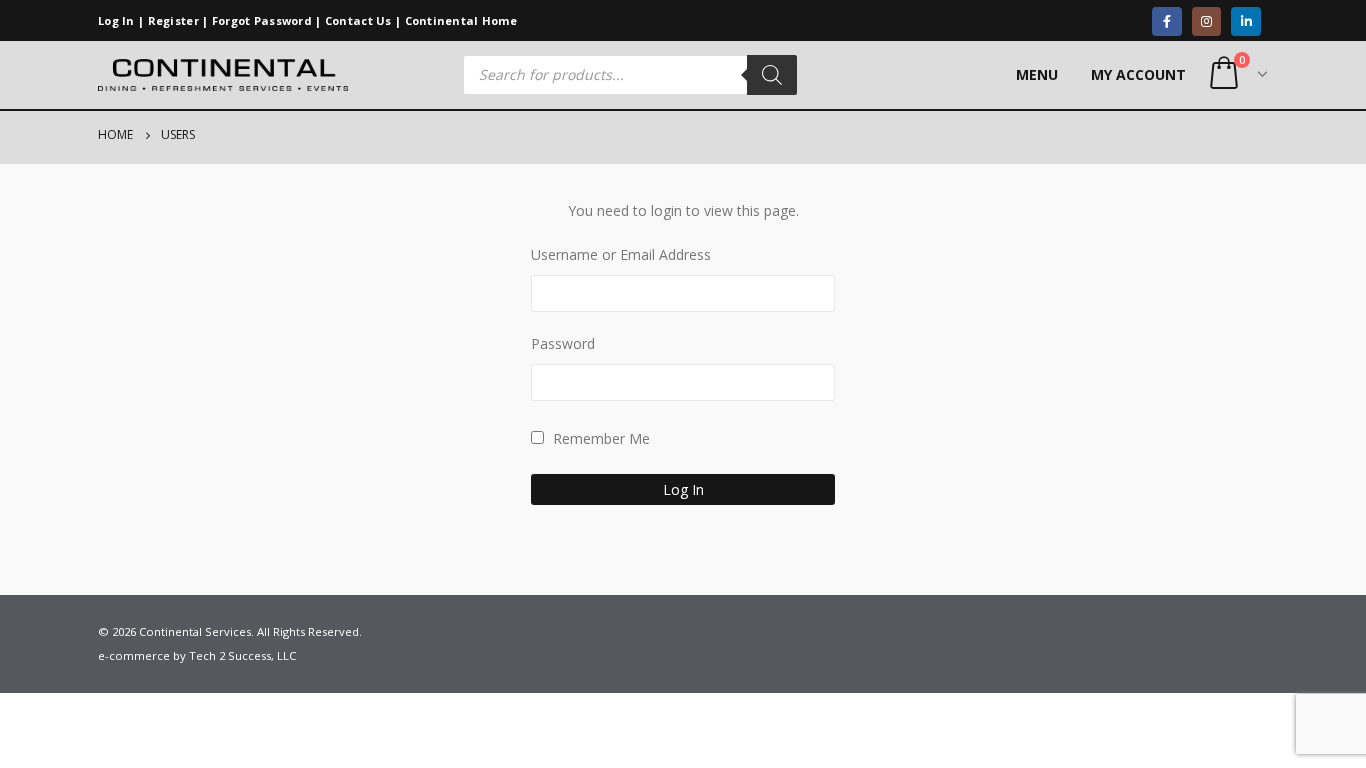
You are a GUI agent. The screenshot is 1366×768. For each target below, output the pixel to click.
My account (1138, 74)
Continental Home (461, 20)
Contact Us (358, 20)
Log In (116, 20)
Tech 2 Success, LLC (242, 655)
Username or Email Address (621, 254)
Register (173, 20)
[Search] (772, 75)
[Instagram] (1206, 21)
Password (563, 343)
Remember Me (599, 438)
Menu (1037, 74)
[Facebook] (1166, 21)
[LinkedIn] (1245, 21)
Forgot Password (262, 20)
